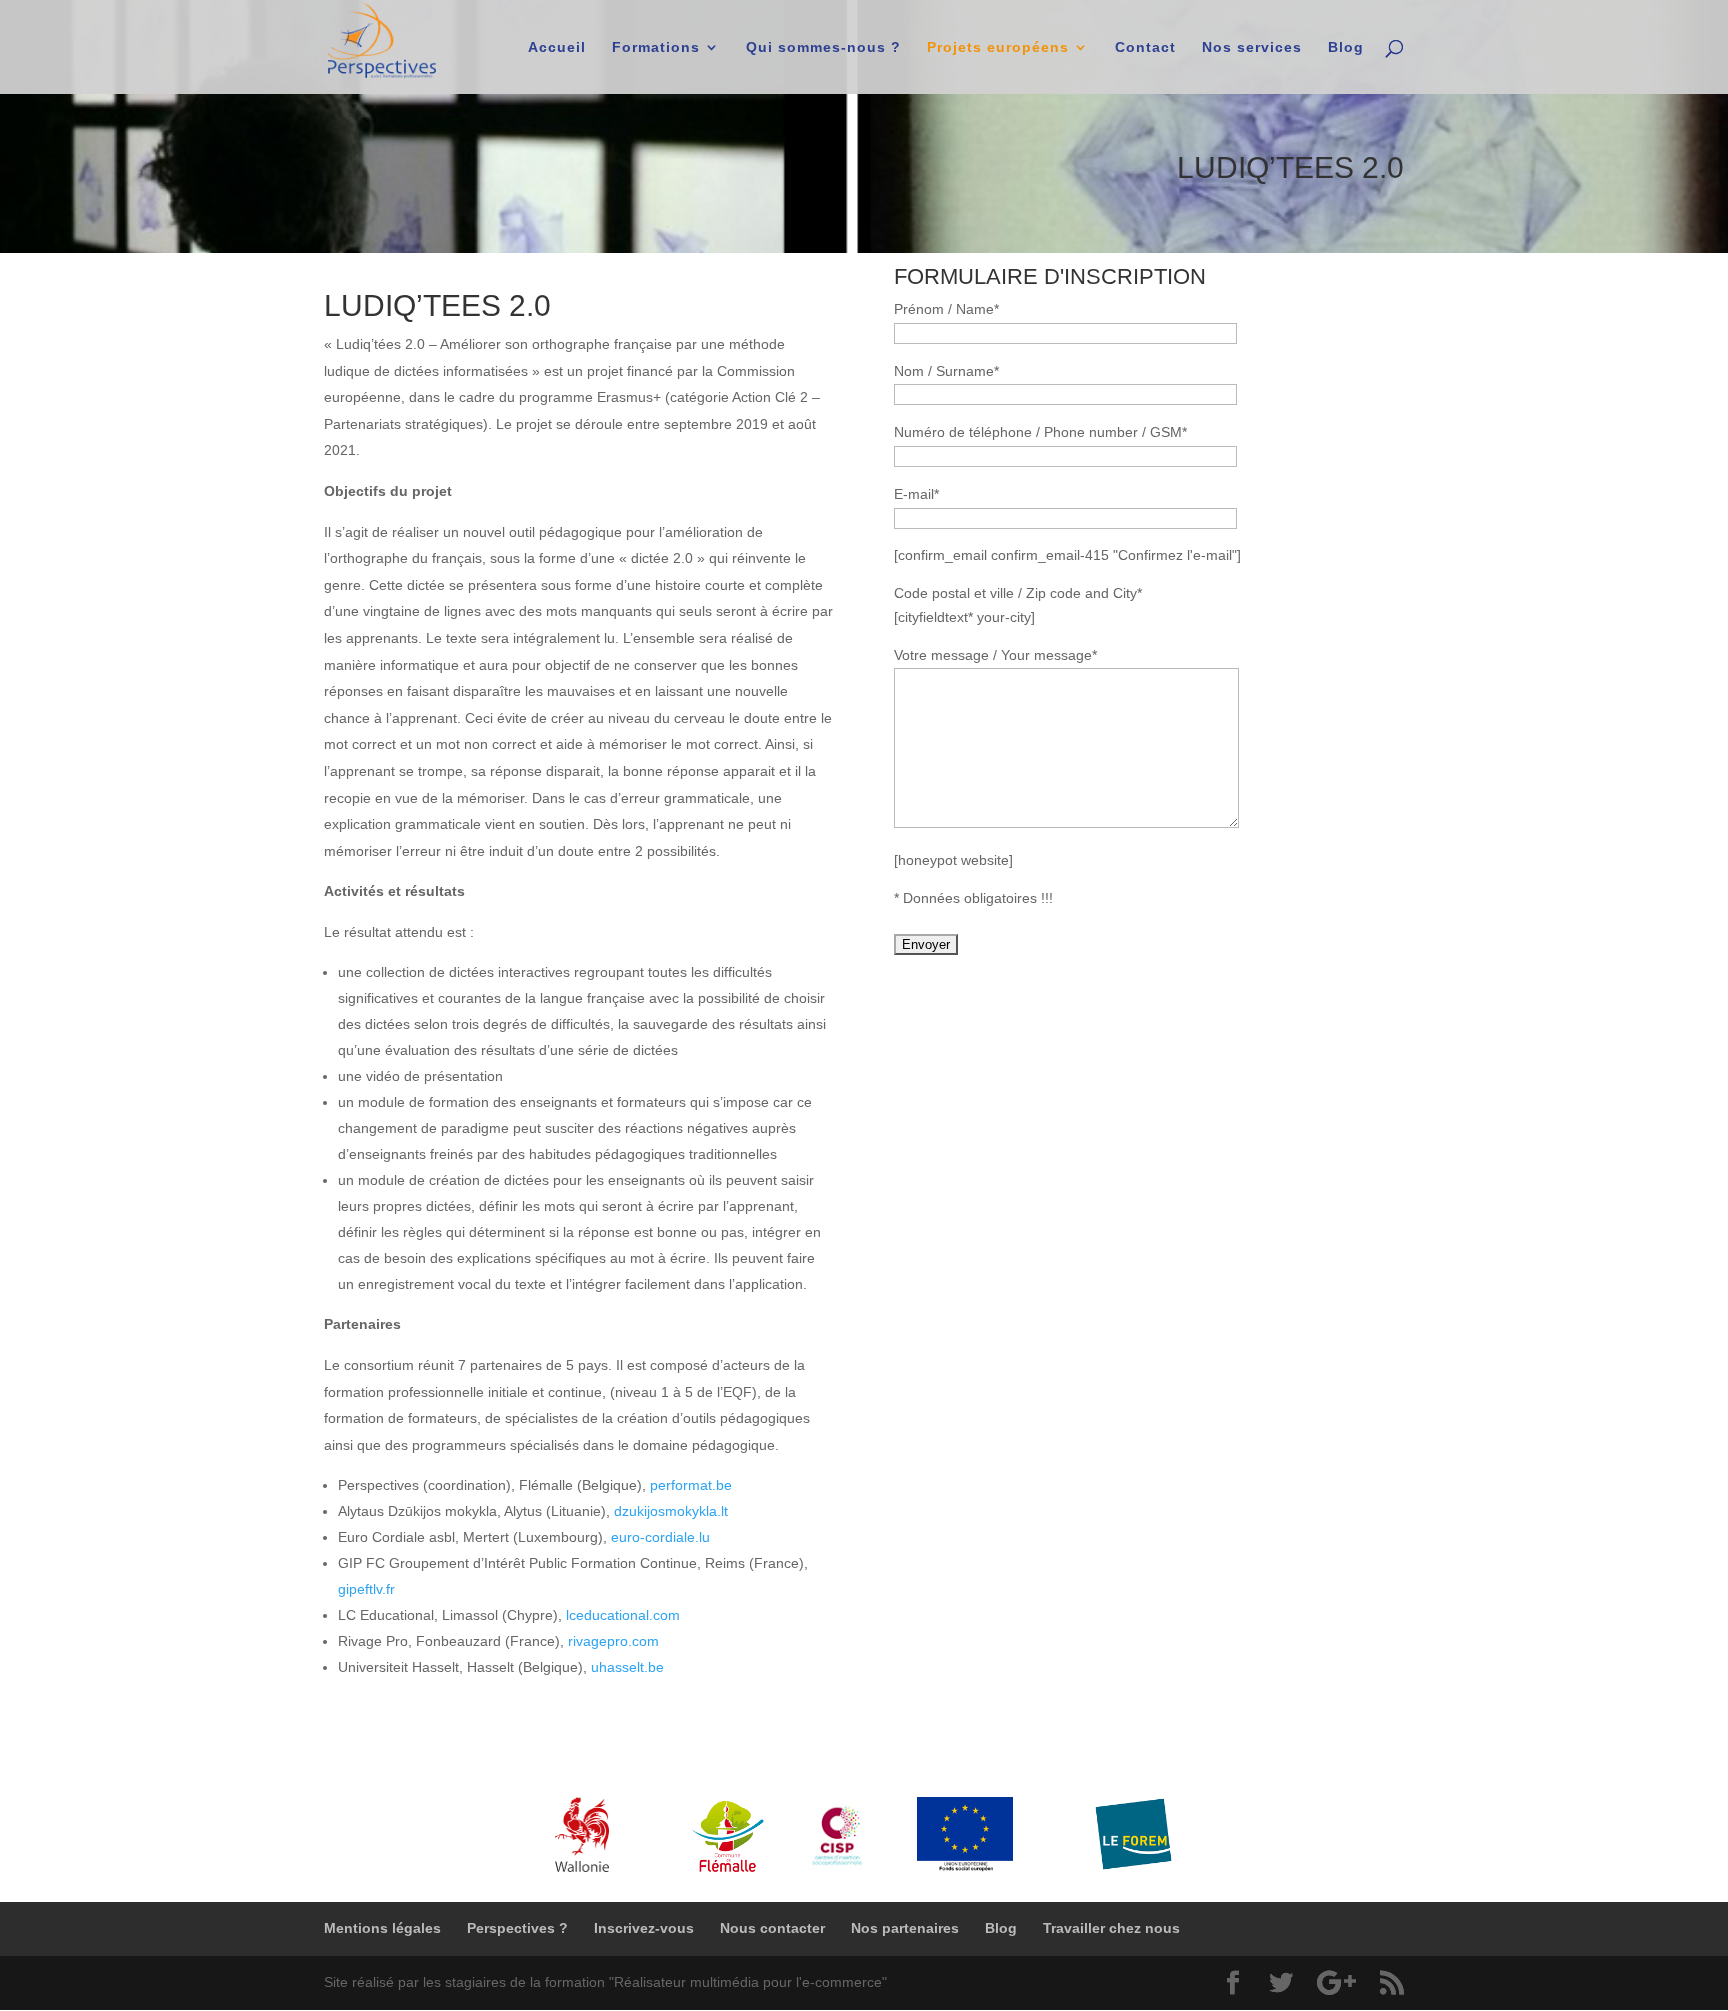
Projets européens (998, 47)
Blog (1346, 47)
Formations (656, 47)
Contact (1145, 47)
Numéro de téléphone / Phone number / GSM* (1040, 432)
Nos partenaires (905, 1928)
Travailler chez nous (1111, 1928)
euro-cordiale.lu (660, 1537)
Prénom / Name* (946, 309)
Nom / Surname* (946, 371)
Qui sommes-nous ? (823, 47)
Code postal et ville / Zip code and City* (1018, 593)
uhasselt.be (627, 1667)
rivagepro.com (613, 1641)
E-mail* (916, 494)
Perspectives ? (517, 1928)
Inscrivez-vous (644, 1928)
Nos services (1252, 47)
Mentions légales (382, 1928)
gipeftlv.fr (366, 1589)
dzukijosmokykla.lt (671, 1511)
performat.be (691, 1485)
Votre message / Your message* (995, 655)
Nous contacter (772, 1928)
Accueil (557, 47)
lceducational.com (623, 1615)
